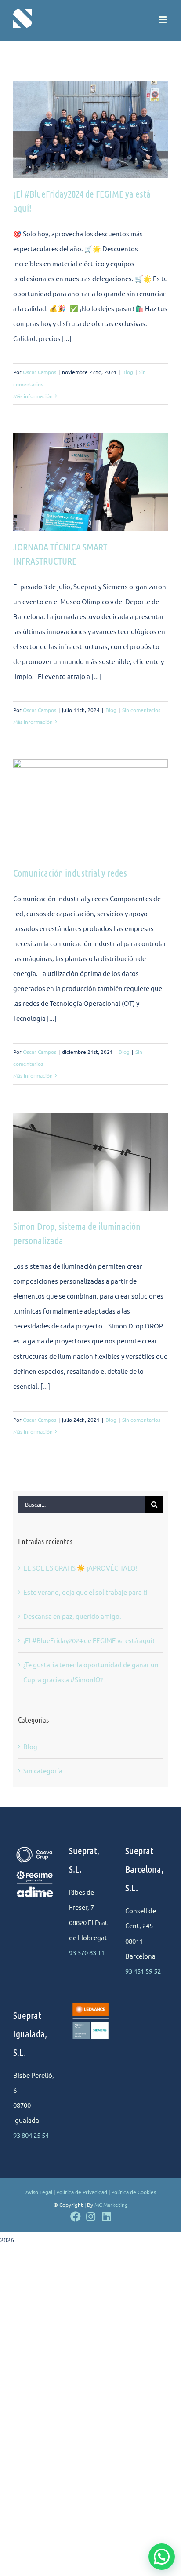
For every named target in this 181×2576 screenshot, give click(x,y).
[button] (162, 2557)
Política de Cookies (134, 2192)
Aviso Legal (39, 2192)
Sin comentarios (141, 710)
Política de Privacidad (82, 2192)
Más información (33, 396)
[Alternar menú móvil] (163, 20)
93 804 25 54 (31, 2135)
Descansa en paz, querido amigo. (72, 1616)
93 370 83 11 (87, 1952)
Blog (128, 372)
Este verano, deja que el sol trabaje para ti (85, 1592)
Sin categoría (43, 1771)
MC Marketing (111, 2205)
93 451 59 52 (143, 1971)
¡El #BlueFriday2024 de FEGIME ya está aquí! (89, 1640)
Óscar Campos (40, 372)
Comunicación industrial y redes (70, 873)
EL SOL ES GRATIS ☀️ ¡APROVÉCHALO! (80, 1568)
